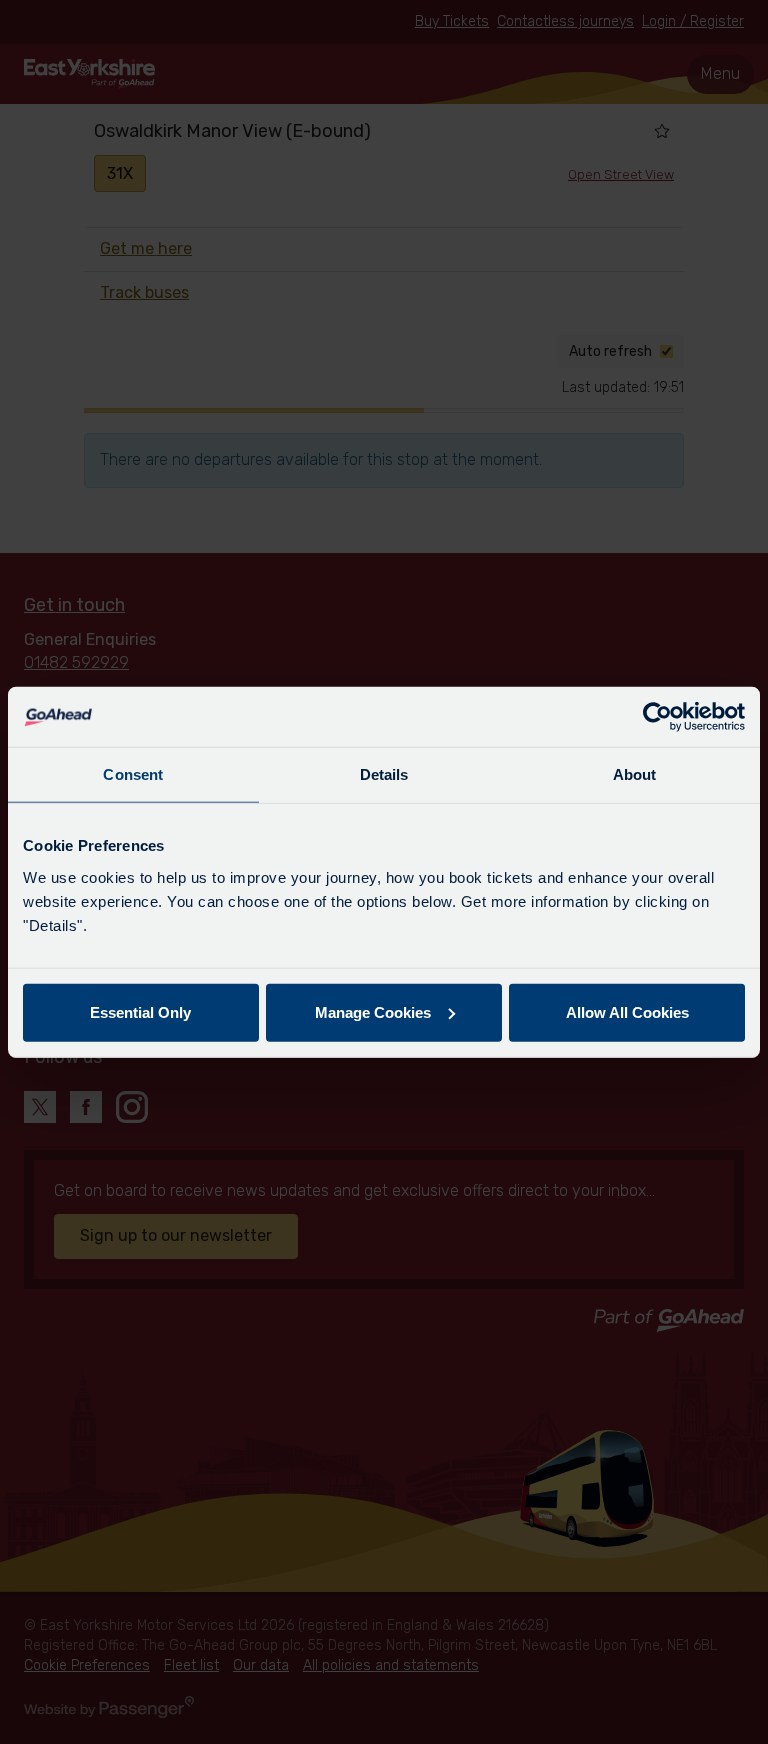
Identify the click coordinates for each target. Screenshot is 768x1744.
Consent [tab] (133, 774)
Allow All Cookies (627, 1011)
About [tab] (635, 774)
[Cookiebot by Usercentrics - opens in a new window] (657, 717)
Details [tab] (384, 774)
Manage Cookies (373, 1011)
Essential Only (140, 1011)
